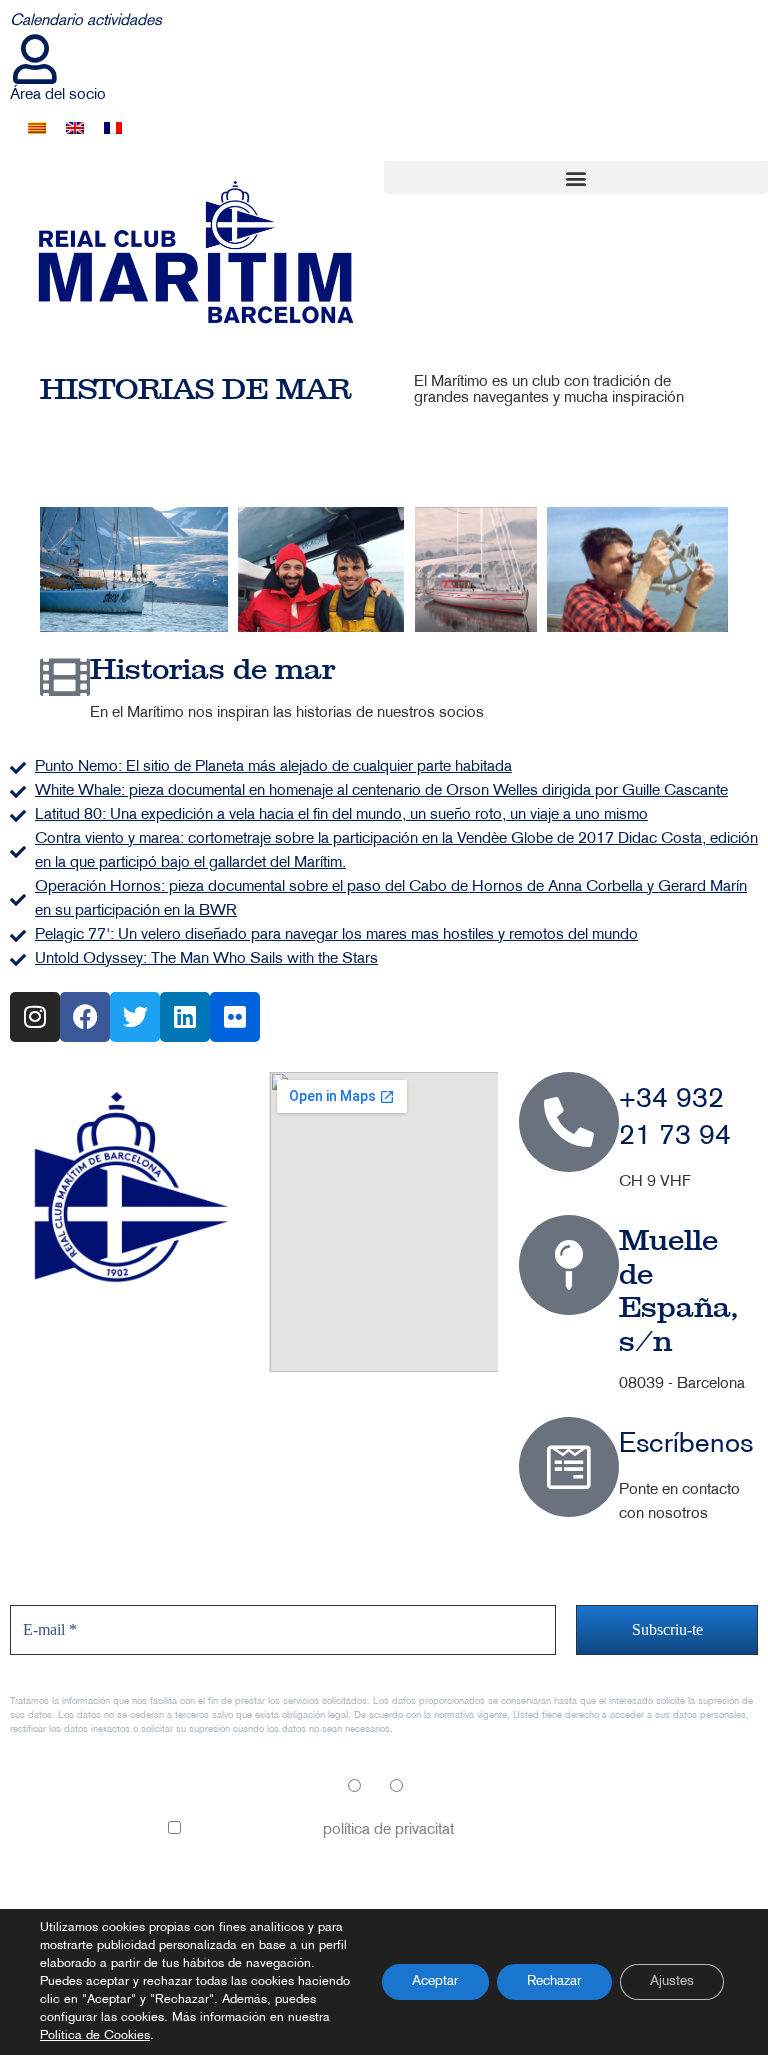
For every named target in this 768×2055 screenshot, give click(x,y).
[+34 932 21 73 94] (569, 1122)
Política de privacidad (81, 1895)
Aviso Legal (49, 1851)
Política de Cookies (95, 2036)
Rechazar (554, 1981)
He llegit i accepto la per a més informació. (391, 1830)
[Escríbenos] (569, 1467)
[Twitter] (135, 1017)
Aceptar (435, 1981)
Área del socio (58, 95)
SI (370, 1788)
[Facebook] (85, 1017)
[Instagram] (35, 1017)
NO (417, 1788)
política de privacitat (388, 1830)
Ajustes (672, 1981)
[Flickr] (235, 1017)
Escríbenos (686, 1445)
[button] (576, 177)
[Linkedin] (185, 1017)
